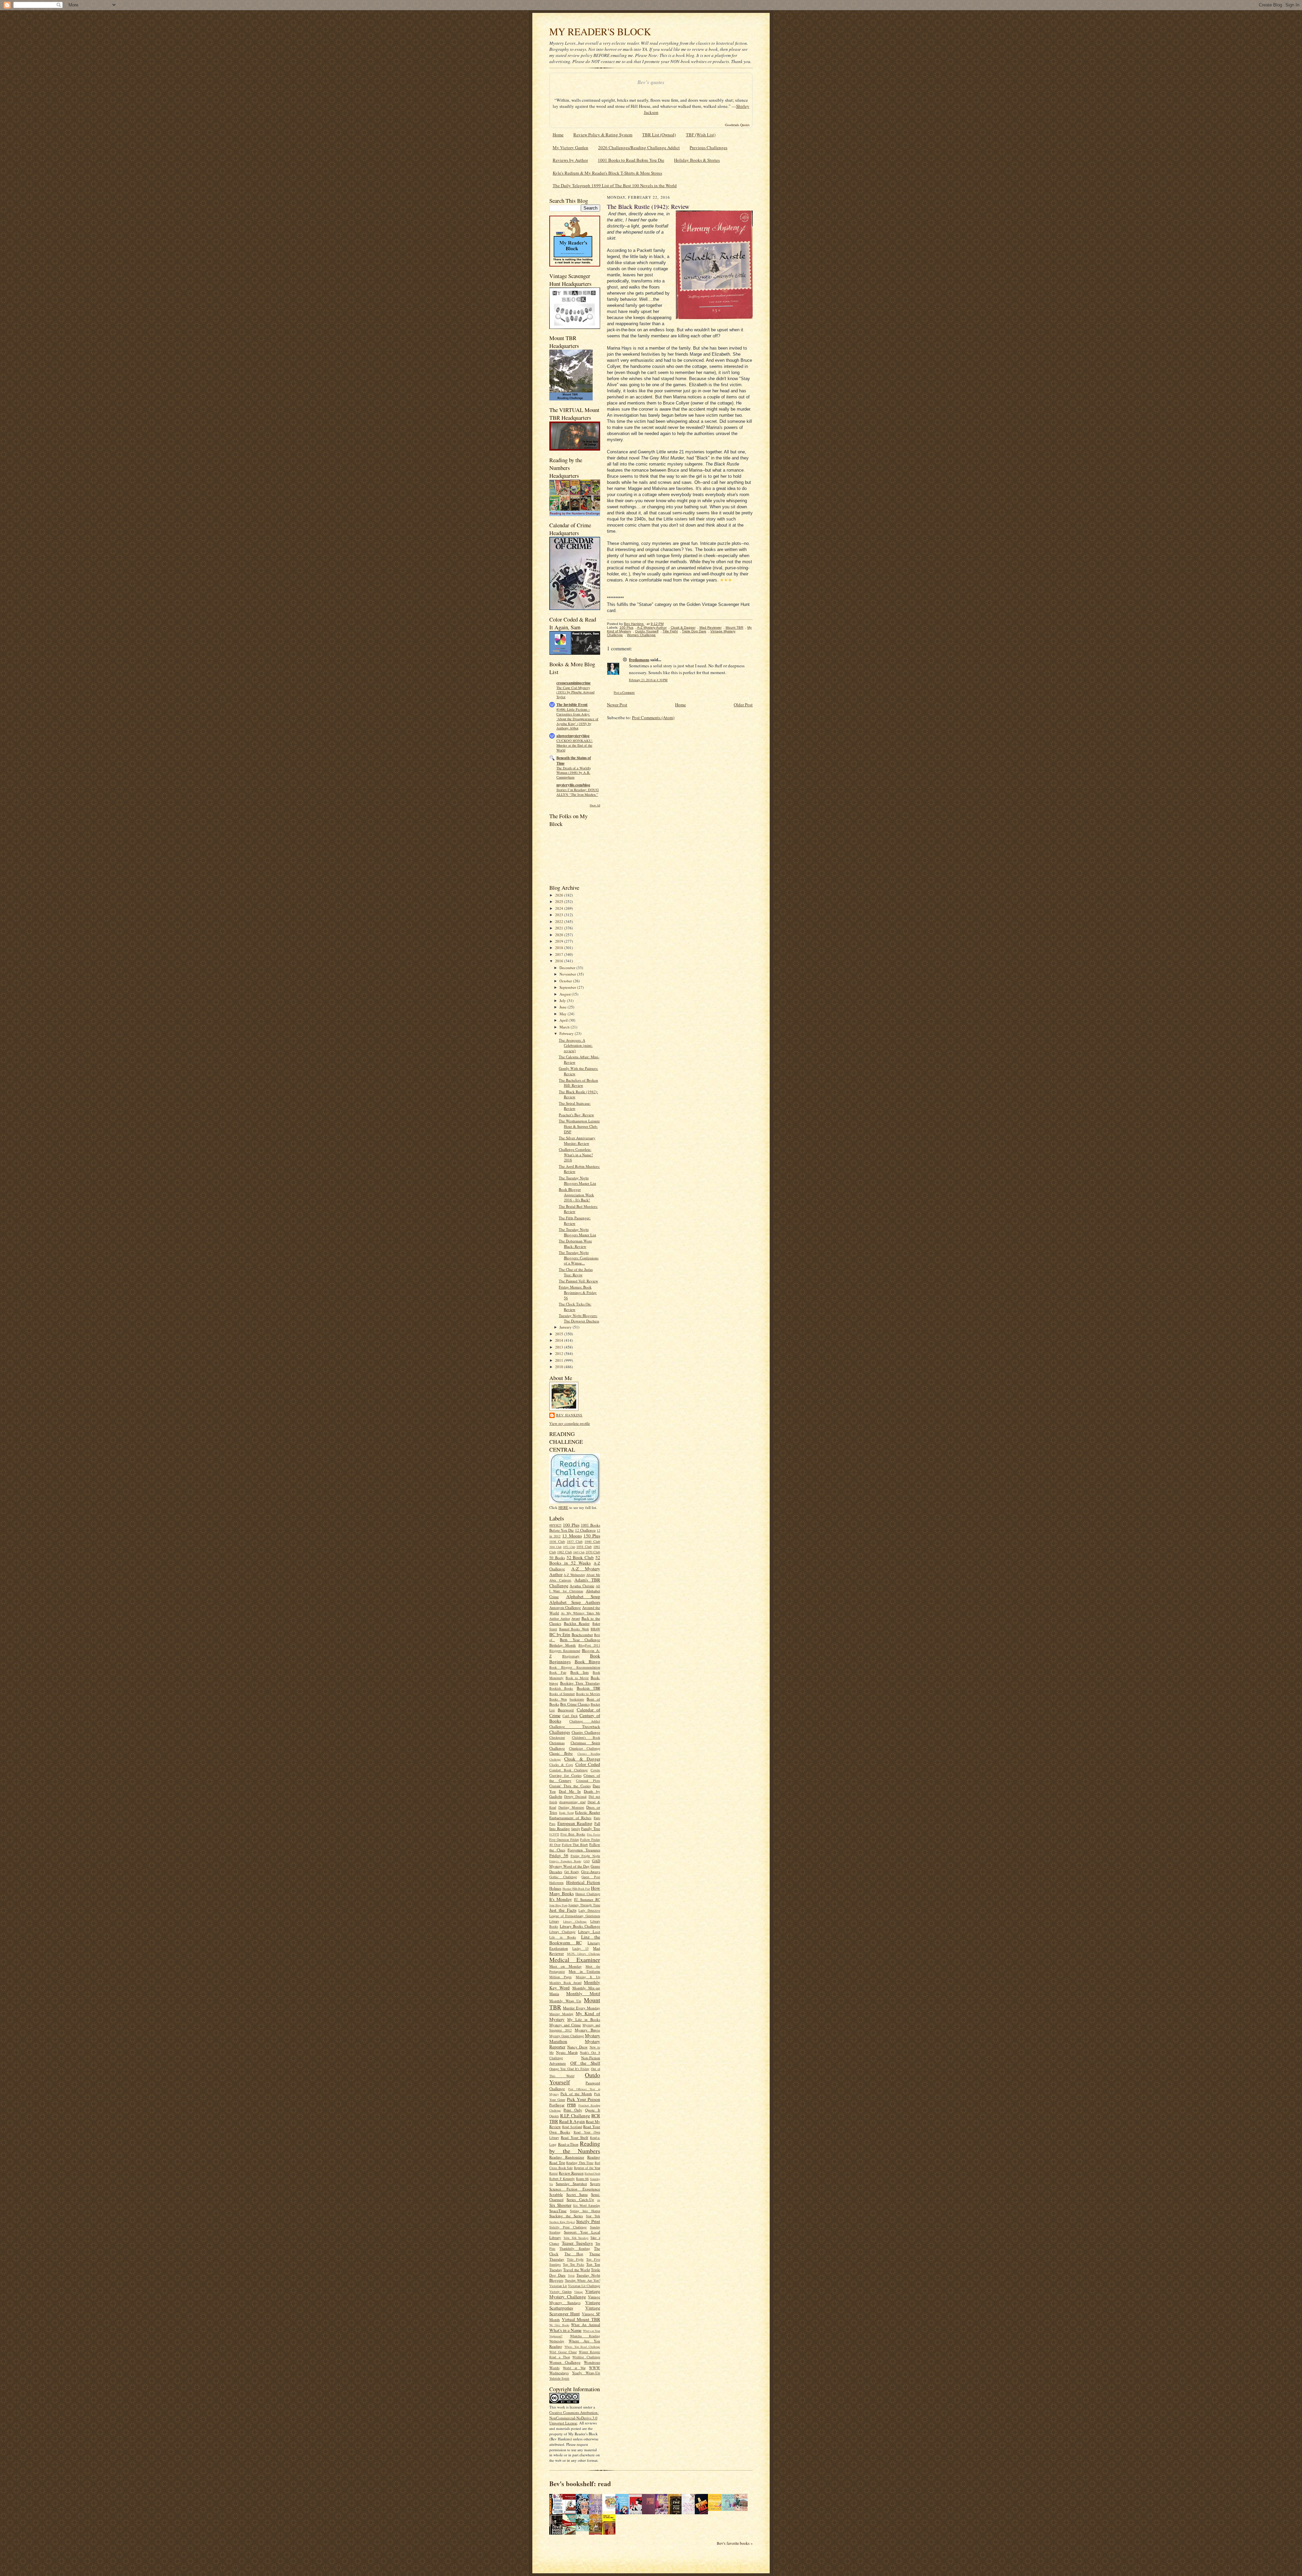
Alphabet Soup (583, 1596)
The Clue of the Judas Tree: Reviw (576, 1272)
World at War (574, 2368)
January (566, 1327)
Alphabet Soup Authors (575, 1602)
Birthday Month (563, 1645)
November (568, 974)
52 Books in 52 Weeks (575, 1560)
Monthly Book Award (565, 1983)
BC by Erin (560, 1634)
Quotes (554, 2116)
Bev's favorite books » (735, 2543)
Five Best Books (573, 1834)
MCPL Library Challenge (584, 1954)
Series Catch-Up (580, 2199)
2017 (560, 954)
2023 (560, 915)
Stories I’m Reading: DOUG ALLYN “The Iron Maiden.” (578, 792)
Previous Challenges (708, 148)
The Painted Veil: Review (578, 1281)
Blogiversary (571, 1656)
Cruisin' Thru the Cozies (570, 1786)
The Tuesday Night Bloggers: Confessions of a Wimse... (579, 1258)
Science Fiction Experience (575, 2189)
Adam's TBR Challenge (575, 1583)
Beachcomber (582, 1635)
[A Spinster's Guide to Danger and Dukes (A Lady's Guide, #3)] (730, 2509)
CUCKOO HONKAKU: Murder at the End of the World (575, 745)
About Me (593, 1575)
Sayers (595, 2184)
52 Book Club (580, 1557)
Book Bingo (588, 1661)
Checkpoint (557, 1737)
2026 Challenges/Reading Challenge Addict (639, 148)
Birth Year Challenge (580, 1640)
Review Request (571, 2173)
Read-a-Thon (568, 2144)
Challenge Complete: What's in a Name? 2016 (576, 1155)
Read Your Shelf (575, 2137)
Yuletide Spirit (559, 2378)
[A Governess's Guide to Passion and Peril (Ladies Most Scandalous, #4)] (716, 2509)
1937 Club (575, 1541)
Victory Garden (560, 2292)
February (567, 1033)
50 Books (557, 1558)
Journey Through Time (584, 1905)
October (566, 981)
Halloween (556, 1883)
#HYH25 (555, 1525)
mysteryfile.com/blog (573, 785)
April (564, 1020)
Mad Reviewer (711, 627)
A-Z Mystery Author (575, 1571)
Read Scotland (572, 2127)
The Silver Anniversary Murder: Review (577, 1140)
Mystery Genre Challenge (567, 2036)
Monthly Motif (583, 1993)
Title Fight (575, 2259)
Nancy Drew (578, 2047)
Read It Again (572, 2121)
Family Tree (591, 1828)
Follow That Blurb (575, 1845)
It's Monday (561, 1899)
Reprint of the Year (587, 2168)
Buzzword (566, 1710)
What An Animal (586, 2325)
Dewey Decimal (575, 1796)
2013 (560, 1347)
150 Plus (592, 1536)
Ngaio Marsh (567, 2052)
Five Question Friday (564, 1840)
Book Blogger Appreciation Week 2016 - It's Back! (576, 1195)
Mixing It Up (588, 1977)
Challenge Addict (585, 1721)
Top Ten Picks (574, 2264)
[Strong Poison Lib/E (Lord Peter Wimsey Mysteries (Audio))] (611, 2509)
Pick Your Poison (584, 2099)
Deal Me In (570, 1791)
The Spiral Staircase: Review (575, 1106)
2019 (560, 941)
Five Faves (594, 1834)
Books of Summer (562, 1694)
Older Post (743, 705)
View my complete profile (570, 1423)
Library (554, 1921)
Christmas (557, 1743)
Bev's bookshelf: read (580, 2484)
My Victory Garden (570, 148)
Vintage (578, 2292)
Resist (554, 2173)
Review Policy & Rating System (603, 135)
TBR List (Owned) (659, 135)
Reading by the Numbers (575, 2147)
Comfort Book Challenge (568, 1770)
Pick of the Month (576, 2094)
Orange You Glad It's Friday (569, 2069)
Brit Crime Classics (575, 1704)
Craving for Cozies (565, 1775)
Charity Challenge (586, 1732)
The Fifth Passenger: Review (575, 1221)
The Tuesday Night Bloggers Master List (577, 1181)
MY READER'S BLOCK (600, 31)
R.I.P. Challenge (575, 2116)
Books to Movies (588, 1694)
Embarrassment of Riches (570, 1818)
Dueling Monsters (571, 1807)
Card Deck (570, 1716)
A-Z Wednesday (574, 1575)
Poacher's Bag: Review (576, 1115)
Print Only (573, 2110)
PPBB (571, 2105)
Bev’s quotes (651, 82)
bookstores (577, 1699)
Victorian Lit (558, 2286)
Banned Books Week (574, 1629)
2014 (560, 1340)
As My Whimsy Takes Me (580, 1613)
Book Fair (558, 1672)
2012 (560, 1353)
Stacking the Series (566, 2216)
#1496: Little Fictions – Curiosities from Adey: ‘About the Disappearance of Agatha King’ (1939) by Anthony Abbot (577, 719)
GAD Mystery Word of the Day (575, 1863)
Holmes (555, 1888)
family (576, 1829)
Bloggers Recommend (565, 1651)
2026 (560, 895)
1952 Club (569, 1547)
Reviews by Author (570, 160)
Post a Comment (624, 693)
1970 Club (593, 1552)
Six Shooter (560, 2205)
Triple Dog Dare (694, 631)
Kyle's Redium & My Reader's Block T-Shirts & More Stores (607, 173)
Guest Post (591, 1877)
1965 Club (579, 1552)
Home (558, 135)
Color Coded (588, 1764)
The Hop (574, 2254)
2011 (560, 1360)
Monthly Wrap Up (565, 2001)
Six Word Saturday (587, 2205)
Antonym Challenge (565, 1607)
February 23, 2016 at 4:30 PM (648, 680)
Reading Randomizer (567, 2157)
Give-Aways (591, 1872)
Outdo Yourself (647, 631)
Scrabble (556, 2194)
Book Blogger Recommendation (575, 1667)
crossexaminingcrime (574, 683)
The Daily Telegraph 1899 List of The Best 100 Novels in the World (615, 185)
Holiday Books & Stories (697, 160)
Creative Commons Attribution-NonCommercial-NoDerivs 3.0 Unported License (574, 2418)
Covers (595, 1770)
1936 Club (557, 1541)
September (568, 987)
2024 (560, 908)
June (564, 1007)
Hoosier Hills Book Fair (576, 1889)
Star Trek (593, 2216)
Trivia (571, 2276)
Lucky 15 (580, 1948)
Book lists (579, 1672)
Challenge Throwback (575, 1726)
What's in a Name (566, 2330)
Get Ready (572, 1872)
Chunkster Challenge (585, 1748)
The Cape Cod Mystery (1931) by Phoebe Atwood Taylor (575, 692)
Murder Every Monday (581, 2008)
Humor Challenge (588, 1894)
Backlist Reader (577, 1623)
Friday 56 (559, 1855)
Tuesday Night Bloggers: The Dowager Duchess (579, 1318)
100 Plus (571, 1525)
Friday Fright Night (586, 1856)
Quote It (593, 2110)
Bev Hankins (569, 1415)
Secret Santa (577, 2194)
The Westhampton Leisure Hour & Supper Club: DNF (579, 1126)
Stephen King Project (562, 2222)
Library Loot (589, 1932)
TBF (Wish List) (701, 135)
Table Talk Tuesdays (576, 2238)
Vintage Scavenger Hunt (575, 2311)
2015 (560, 1334)
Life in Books (563, 1937)
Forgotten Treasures (584, 1850)
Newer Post (617, 705)
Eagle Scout (566, 1813)
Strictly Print (588, 2221)
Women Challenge (565, 2362)
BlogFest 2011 (589, 1645)
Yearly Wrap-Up (586, 2373)
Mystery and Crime (565, 2025)
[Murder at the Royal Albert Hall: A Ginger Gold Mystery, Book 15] (743, 2509)
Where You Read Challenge (582, 2347)
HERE (563, 1507)
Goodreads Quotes (737, 125)
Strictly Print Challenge (568, 2227)
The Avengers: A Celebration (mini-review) (576, 1045)
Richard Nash (592, 2174)
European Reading (575, 1823)
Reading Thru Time (580, 2163)
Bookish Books (561, 1688)
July (563, 1000)
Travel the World (577, 2270)
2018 (560, 948)
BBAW (595, 1629)
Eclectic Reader (588, 1812)
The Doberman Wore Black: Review (575, 1244)
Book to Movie (577, 1678)
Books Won (558, 1699)
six (599, 2200)
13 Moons (572, 1536)
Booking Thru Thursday (580, 1683)
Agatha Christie (582, 1586)
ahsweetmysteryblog (573, 736)
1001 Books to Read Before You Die (631, 160)
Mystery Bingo (587, 2030)
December (568, 968)
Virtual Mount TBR (581, 2319)
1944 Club (555, 1547)
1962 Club (564, 1552)
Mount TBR (734, 627)
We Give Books (559, 2325)
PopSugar (557, 2105)
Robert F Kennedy (562, 2179)
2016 (560, 961)
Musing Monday (561, 2014)
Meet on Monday (566, 1966)
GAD (587, 1861)
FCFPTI (554, 1834)
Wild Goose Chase (563, 2352)
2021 (560, 928)
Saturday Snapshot (571, 2184)
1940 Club (592, 1541)
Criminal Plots (588, 1781)
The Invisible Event (572, 705)
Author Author (560, 1618)
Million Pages (560, 1977)
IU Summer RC (587, 1899)
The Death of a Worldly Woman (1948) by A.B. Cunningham (574, 773)
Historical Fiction (583, 1882)
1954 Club (584, 1547)
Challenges (560, 1732)
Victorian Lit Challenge (584, 2286)
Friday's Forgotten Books (565, 1861)
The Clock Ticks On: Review (575, 1307)
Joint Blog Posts (558, 1905)
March (565, 1027)
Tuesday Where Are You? (583, 2280)
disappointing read (572, 1802)
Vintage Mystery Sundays (575, 2300)
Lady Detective (589, 1910)
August (566, 994)
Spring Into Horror (585, 2211)
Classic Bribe (561, 1753)
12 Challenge (585, 1530)
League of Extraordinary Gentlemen (575, 1916)
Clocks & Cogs (561, 1765)
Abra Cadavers (560, 1580)
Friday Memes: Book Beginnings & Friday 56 (578, 1292)
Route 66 (583, 2179)
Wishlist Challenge (586, 2357)
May (564, 1014)
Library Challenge (575, 1922)
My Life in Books (584, 2019)
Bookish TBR (588, 1688)
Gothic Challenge (563, 1877)
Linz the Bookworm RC (575, 1940)
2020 (560, 935)
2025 (560, 901)
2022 (560, 921)
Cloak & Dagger (582, 1759)
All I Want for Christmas (575, 1589)
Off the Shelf (585, 2063)
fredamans (639, 659)
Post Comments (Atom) (653, 717)
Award (576, 1618)
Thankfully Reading (575, 2248)
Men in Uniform (584, 1971)
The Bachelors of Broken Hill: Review (578, 1083)
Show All (595, 805)
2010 (560, 1367)
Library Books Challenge (580, 1926)
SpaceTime (558, 2211)
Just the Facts (563, 1910)
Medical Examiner (575, 1960)
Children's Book (586, 1737)
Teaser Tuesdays (577, 2243)
